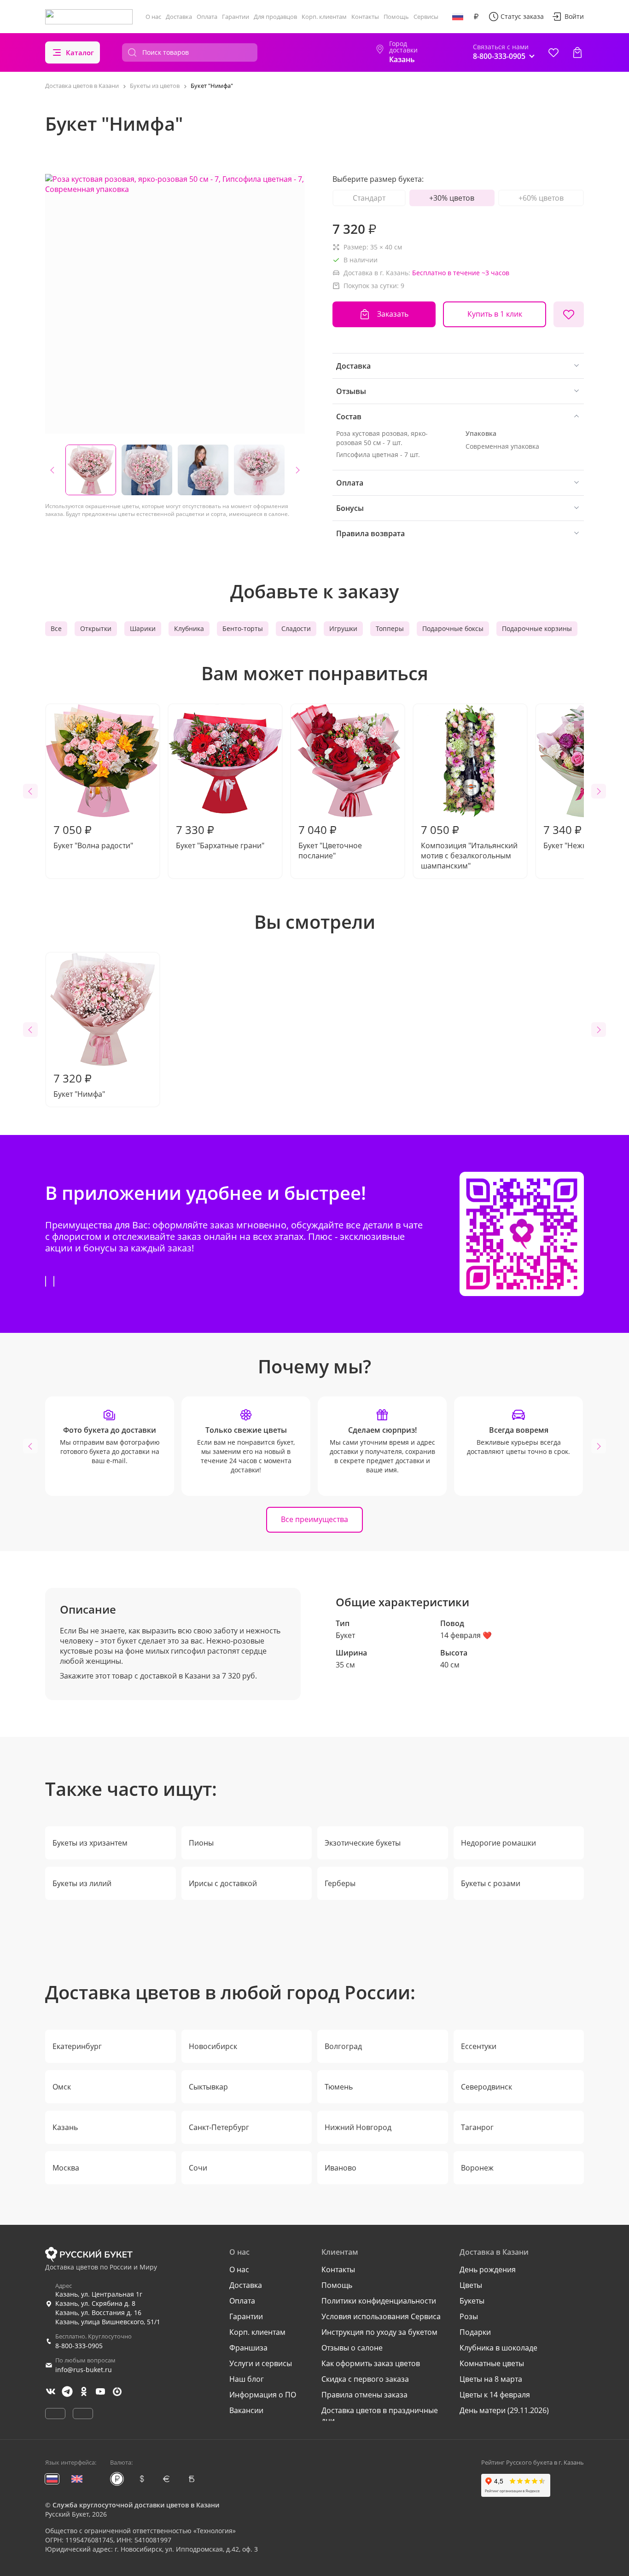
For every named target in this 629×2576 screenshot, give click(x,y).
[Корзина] (577, 52)
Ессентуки (479, 2046)
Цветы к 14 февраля (495, 2395)
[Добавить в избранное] (569, 314)
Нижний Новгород (358, 2127)
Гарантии (236, 17)
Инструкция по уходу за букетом (379, 2332)
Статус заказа (522, 16)
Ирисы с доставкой (223, 1883)
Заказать (393, 314)
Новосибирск (213, 2046)
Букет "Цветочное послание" (330, 841)
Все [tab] (56, 628)
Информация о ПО (263, 2395)
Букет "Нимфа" (79, 1085)
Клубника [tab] (189, 628)
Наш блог (247, 2379)
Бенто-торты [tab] (243, 628)
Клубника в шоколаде (498, 2348)
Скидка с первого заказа (365, 2379)
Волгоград (343, 2046)
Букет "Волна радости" (93, 836)
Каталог (80, 52)
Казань (65, 2127)
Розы (469, 2316)
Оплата (207, 17)
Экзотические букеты (363, 1843)
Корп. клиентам (324, 17)
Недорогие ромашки (498, 1843)
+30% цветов (452, 198)
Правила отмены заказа (364, 2395)
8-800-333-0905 (79, 2346)
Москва (66, 2168)
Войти (574, 16)
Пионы (201, 1843)
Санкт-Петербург (219, 2127)
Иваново (341, 2168)
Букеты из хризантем (90, 1843)
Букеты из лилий (82, 1883)
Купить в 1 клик (495, 314)
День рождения (488, 2269)
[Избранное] (553, 52)
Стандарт (369, 198)
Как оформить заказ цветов (371, 2363)
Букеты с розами (491, 1883)
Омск (62, 2087)
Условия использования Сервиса (381, 2316)
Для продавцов (275, 17)
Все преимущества (314, 1519)
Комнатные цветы (492, 2363)
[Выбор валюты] (476, 17)
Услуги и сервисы (261, 2363)
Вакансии (246, 2410)
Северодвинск (486, 2087)
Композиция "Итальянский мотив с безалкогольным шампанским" (469, 846)
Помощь (396, 17)
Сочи (198, 2168)
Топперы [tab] (390, 628)
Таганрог (477, 2127)
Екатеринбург (77, 2046)
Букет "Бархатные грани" (220, 836)
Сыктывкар (208, 2087)
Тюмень (339, 2087)
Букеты (472, 2301)
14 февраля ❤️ (466, 1635)
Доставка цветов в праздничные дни (380, 2415)
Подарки (475, 2332)
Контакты (365, 17)
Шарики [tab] (143, 628)
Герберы (340, 1883)
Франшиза (248, 2348)
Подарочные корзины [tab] (537, 628)
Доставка (179, 17)
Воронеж (477, 2168)
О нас (153, 17)
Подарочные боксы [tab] (453, 628)
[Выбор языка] (458, 17)
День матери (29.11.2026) (504, 2410)
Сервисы (426, 17)
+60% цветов (541, 198)
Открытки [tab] (96, 628)
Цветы (471, 2285)
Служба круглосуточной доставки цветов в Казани (136, 2505)
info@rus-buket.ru (84, 2370)
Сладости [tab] (296, 628)
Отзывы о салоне (352, 2348)
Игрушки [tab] (343, 628)
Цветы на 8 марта (491, 2379)
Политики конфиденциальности (379, 2301)
